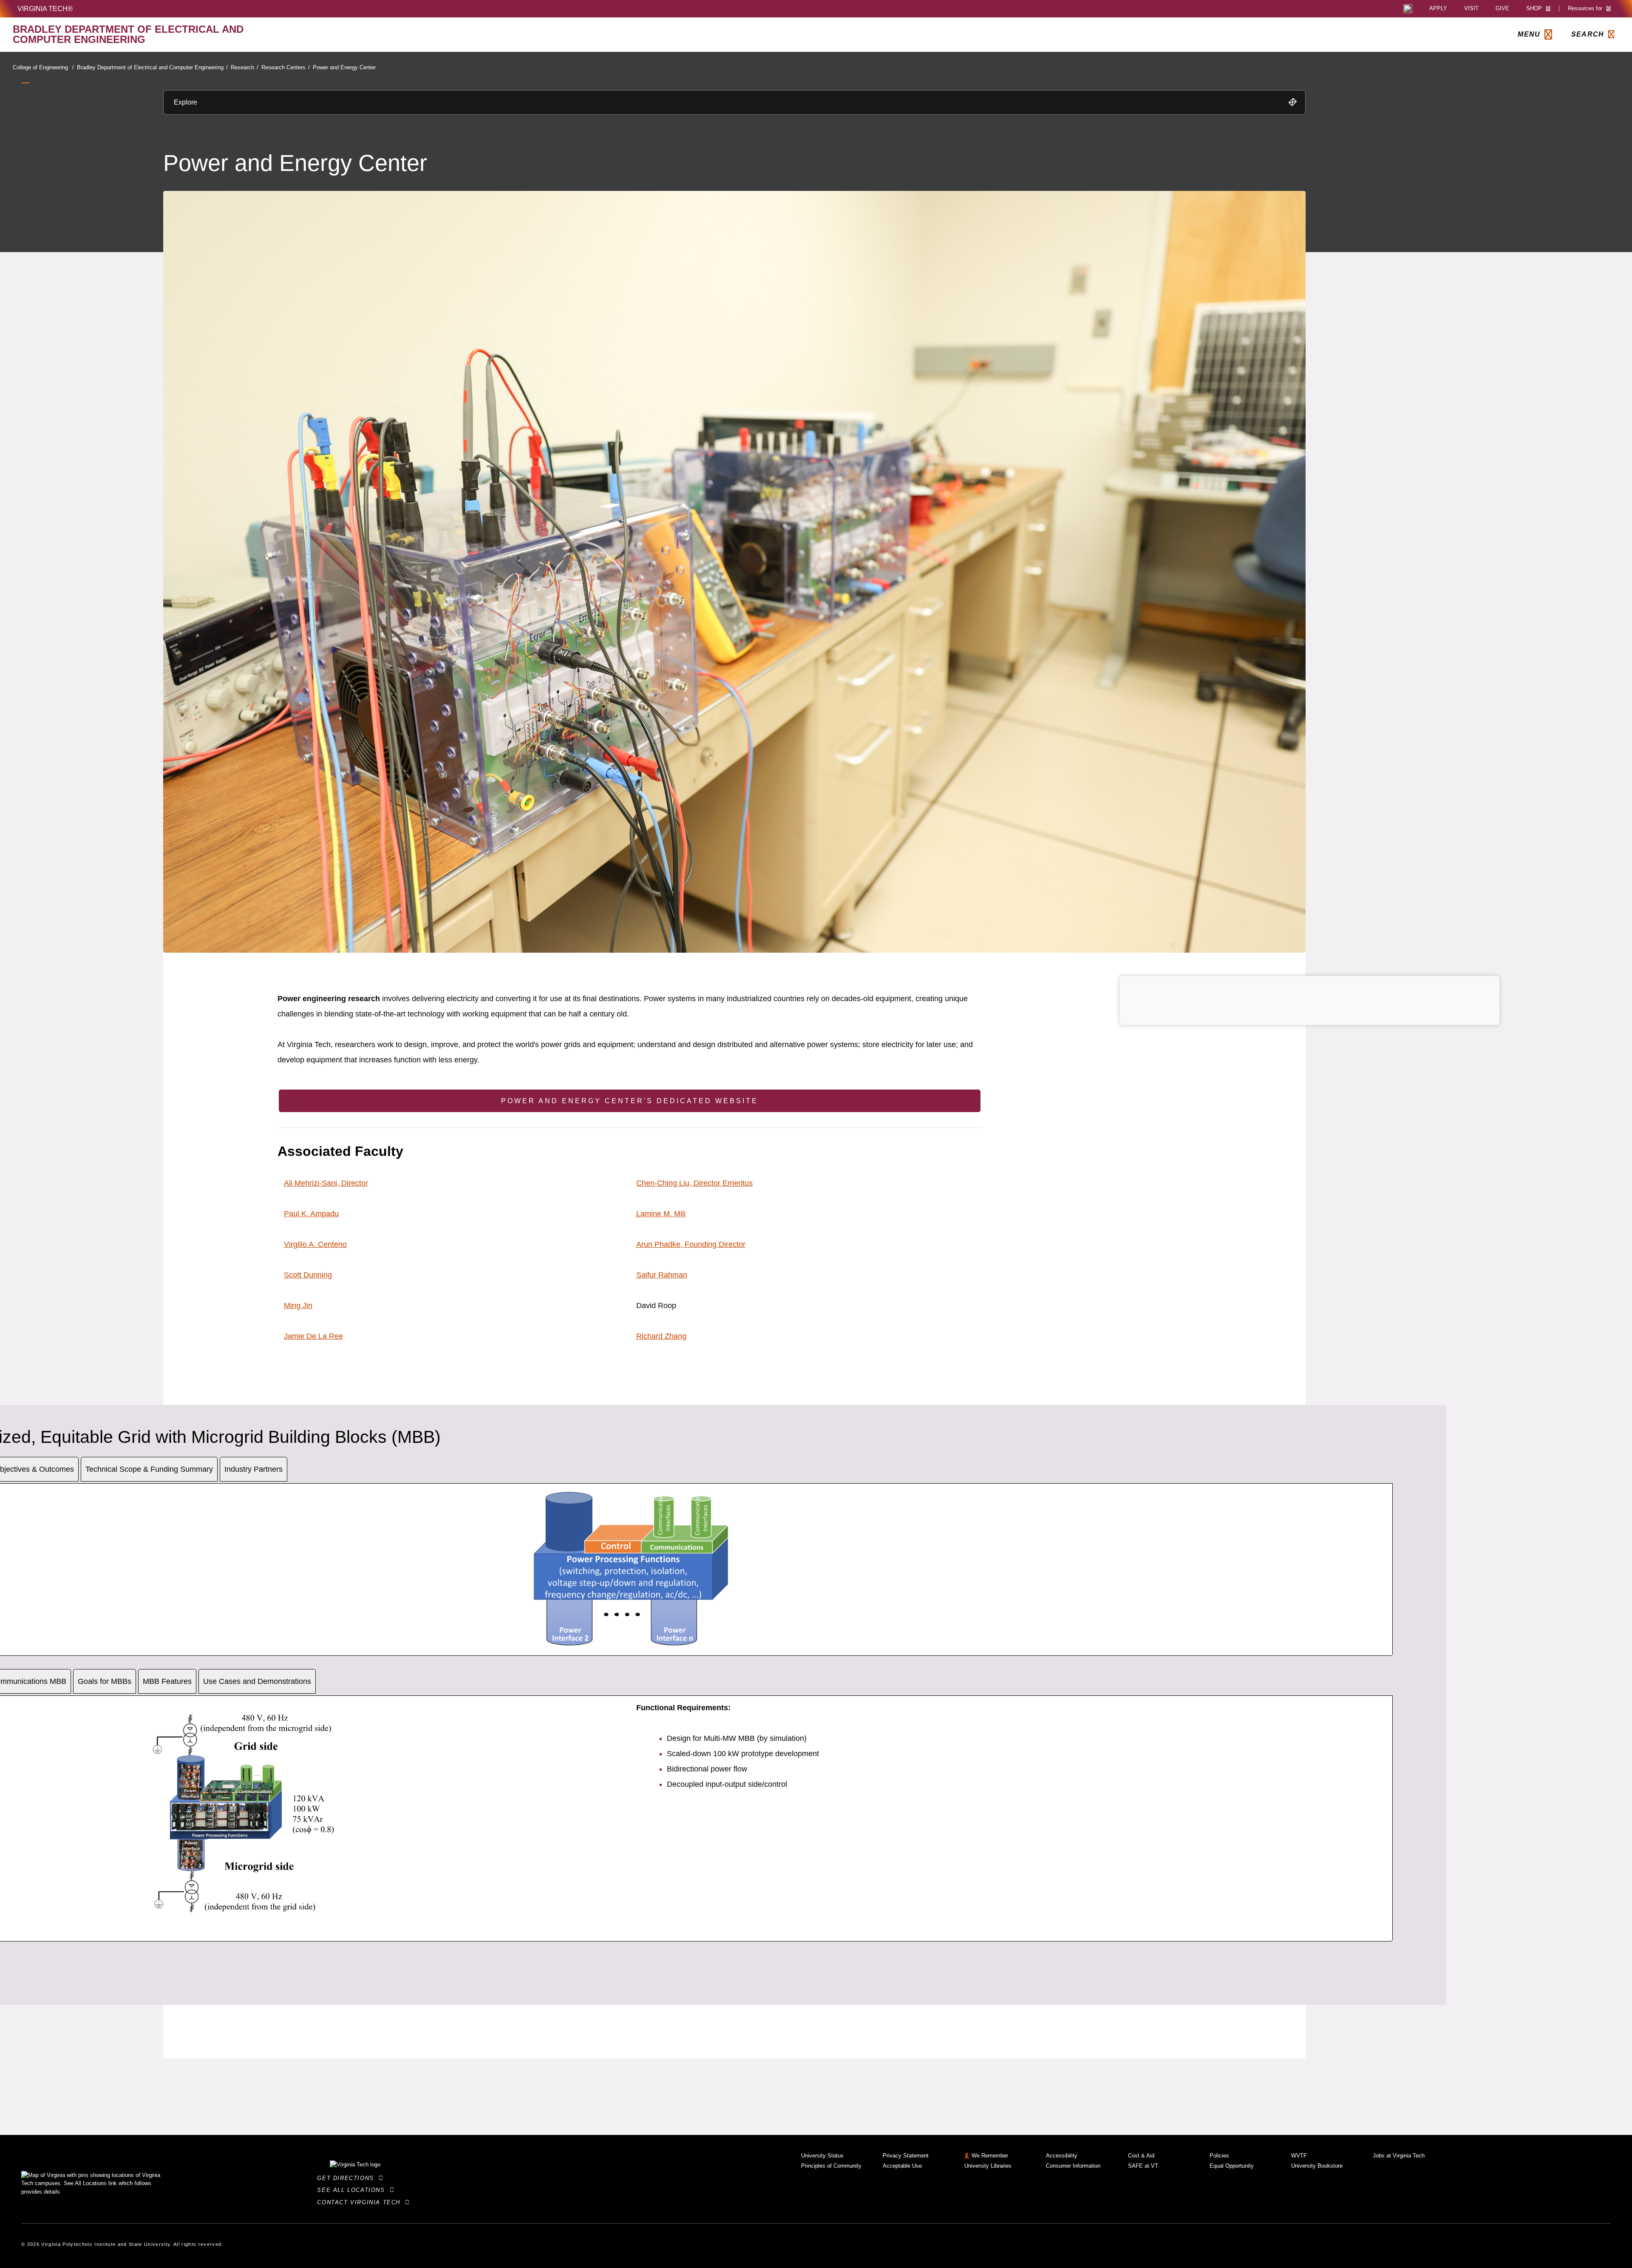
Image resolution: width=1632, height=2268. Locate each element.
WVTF (1299, 2156)
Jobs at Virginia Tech (1399, 2156)
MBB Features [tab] (167, 1681)
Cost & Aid (1141, 2156)
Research (245, 67)
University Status (822, 2156)
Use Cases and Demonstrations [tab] (257, 1681)
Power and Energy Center (344, 67)
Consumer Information (1073, 2166)
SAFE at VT (1143, 2166)
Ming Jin (298, 1306)
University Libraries (988, 2166)
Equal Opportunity (1232, 2166)
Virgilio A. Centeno (315, 1244)
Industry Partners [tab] (254, 1469)
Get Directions (348, 2178)
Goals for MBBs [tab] (105, 1681)
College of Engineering (43, 67)
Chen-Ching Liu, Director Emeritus (694, 1183)
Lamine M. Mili (661, 1214)
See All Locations (353, 2190)
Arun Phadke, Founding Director (691, 1244)
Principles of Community (831, 2166)
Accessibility (1062, 2156)
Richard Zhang (661, 1336)
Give (1502, 9)
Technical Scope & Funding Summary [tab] (149, 1469)
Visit (1471, 9)
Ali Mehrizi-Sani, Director (326, 1183)
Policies (1219, 2156)
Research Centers (286, 67)
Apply (1438, 9)
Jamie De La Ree (313, 1336)
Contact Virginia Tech (361, 2202)
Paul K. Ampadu (311, 1214)
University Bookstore (1317, 2166)
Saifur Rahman (662, 1275)
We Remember (990, 2156)
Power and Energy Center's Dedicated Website (630, 1101)
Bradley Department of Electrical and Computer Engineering (152, 67)
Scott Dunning (308, 1275)
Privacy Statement (906, 2156)
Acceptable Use (902, 2166)
